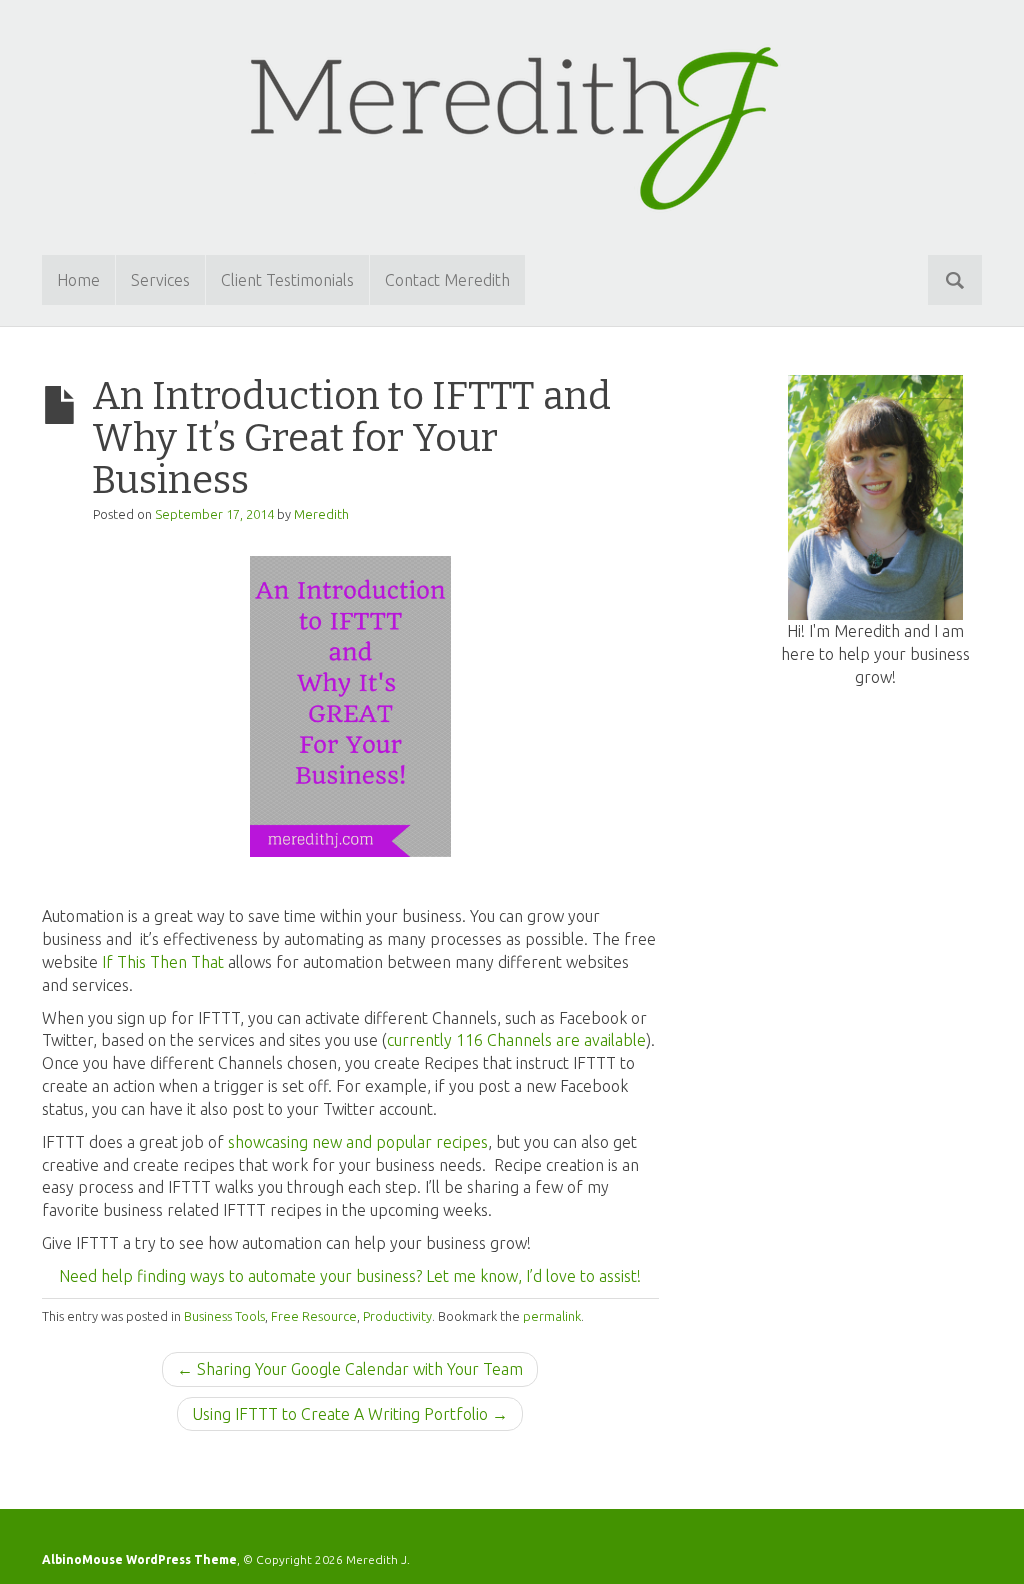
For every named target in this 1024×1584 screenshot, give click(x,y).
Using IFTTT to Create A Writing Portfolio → (350, 1414)
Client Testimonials (287, 280)
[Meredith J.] (512, 125)
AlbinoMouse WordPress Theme (139, 1559)
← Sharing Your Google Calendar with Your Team (350, 1369)
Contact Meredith (447, 280)
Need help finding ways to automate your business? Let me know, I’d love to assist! (350, 1276)
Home (78, 280)
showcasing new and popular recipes (358, 1142)
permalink (552, 1316)
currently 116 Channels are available (516, 1040)
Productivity (397, 1316)
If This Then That (163, 962)
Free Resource (314, 1316)
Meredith (321, 514)
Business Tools (224, 1316)
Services (160, 280)
